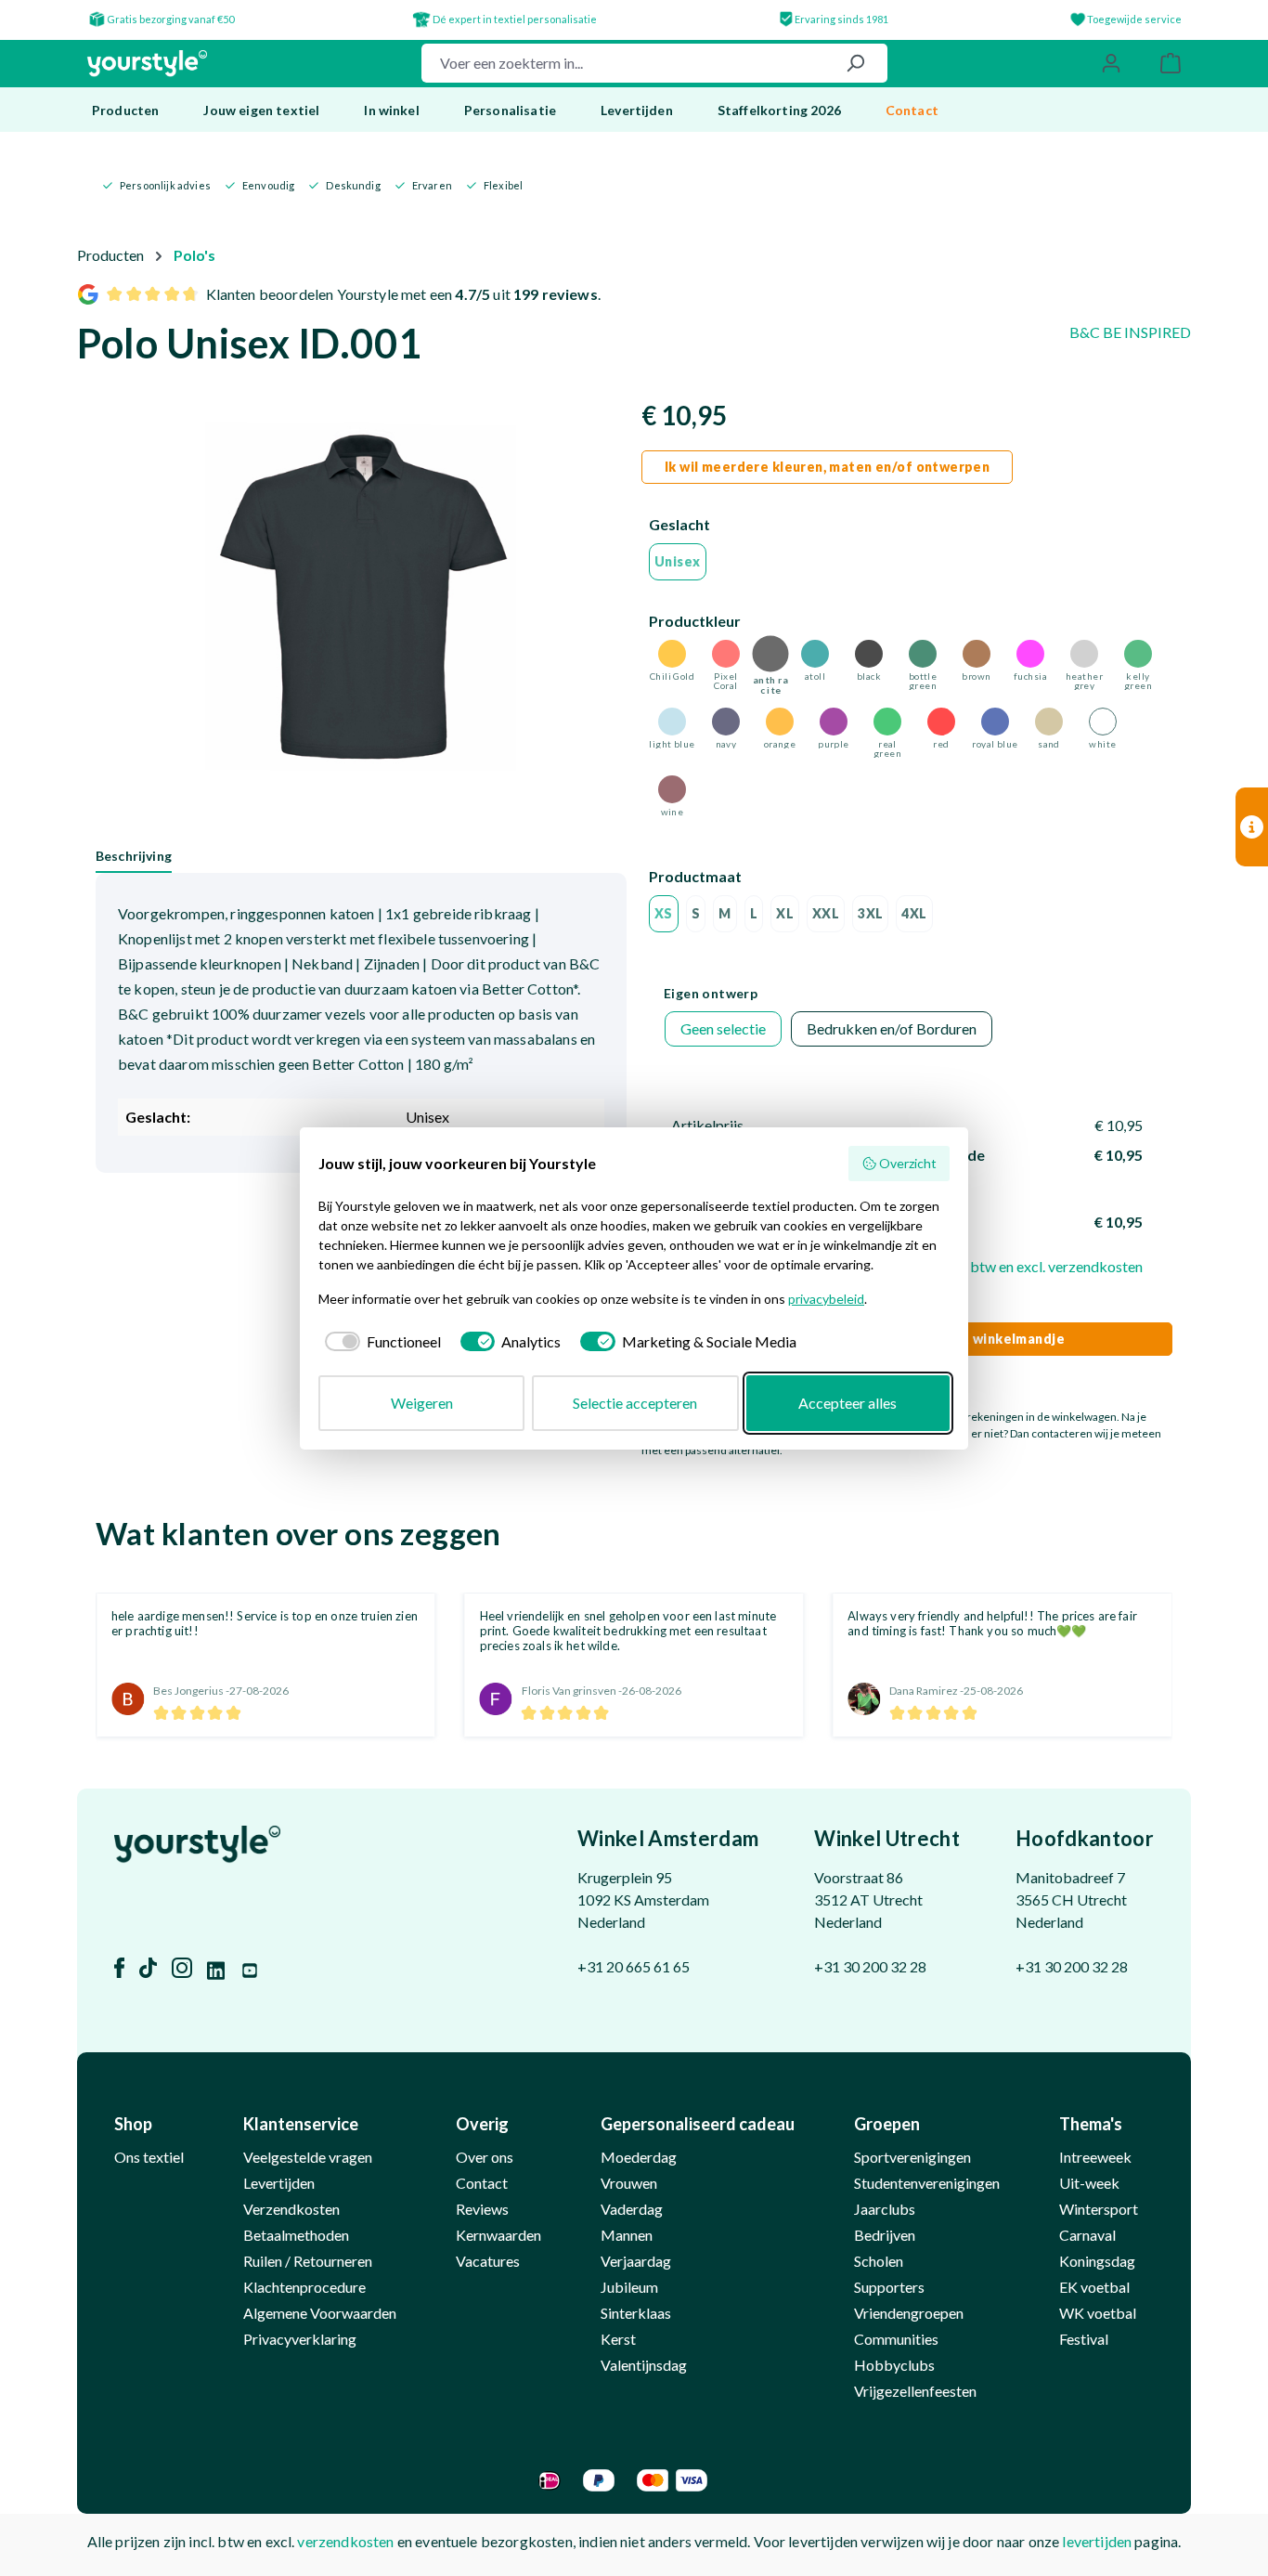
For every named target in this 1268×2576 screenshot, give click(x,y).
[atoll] (815, 654)
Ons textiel (149, 2157)
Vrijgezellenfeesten (915, 2391)
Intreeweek (1095, 2157)
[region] (361, 603)
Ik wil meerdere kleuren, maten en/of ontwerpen (827, 467)
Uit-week (1089, 2183)
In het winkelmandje (998, 1339)
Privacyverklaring (300, 2339)
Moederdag (639, 2157)
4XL (914, 913)
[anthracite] (771, 654)
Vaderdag (632, 2209)
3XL (870, 913)
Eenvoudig (268, 185)
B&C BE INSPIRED (1130, 332)
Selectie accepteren (635, 1403)
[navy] (726, 722)
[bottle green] (923, 654)
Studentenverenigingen (927, 2183)
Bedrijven (885, 2235)
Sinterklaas (636, 2313)
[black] (869, 654)
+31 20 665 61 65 (634, 1966)
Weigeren (422, 1403)
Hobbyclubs (894, 2365)
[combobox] (623, 63)
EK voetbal (1094, 2287)
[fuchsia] (1030, 654)
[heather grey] (1084, 654)
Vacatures (488, 2261)
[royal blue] (995, 722)
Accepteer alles (847, 1403)
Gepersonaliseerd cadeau (698, 2124)
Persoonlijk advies (165, 185)
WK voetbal (1098, 2313)
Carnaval (1087, 2235)
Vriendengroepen (909, 2313)
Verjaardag (636, 2261)
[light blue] (672, 722)
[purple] (834, 722)
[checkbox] (380, 1342)
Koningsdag (1097, 2261)
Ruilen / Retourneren (308, 2261)
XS (664, 913)
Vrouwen (629, 2183)
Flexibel (503, 185)
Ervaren (432, 185)
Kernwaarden (498, 2235)
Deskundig (353, 185)
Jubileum (629, 2287)
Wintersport (1099, 2209)
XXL (826, 913)
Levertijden (279, 2183)
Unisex (678, 561)
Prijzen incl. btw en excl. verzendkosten (1019, 1266)
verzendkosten (345, 2541)
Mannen (627, 2235)
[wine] (672, 789)
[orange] (780, 722)
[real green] (887, 722)
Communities (896, 2339)
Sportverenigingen (912, 2157)
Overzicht (908, 1163)
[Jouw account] (1111, 63)
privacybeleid (826, 1299)
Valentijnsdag (644, 2365)
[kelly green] (1138, 654)
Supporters (889, 2287)
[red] (941, 722)
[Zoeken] (855, 63)
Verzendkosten (291, 2209)
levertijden (1097, 2541)
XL (785, 913)
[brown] (977, 654)
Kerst (618, 2339)
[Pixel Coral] (726, 654)
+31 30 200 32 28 (870, 1966)
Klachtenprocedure (304, 2287)
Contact (482, 2183)
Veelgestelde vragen (308, 2157)
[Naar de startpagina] (147, 64)
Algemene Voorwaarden (320, 2313)
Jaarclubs (885, 2209)
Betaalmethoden (296, 2235)
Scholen (879, 2261)
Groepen (887, 2124)
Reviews (482, 2209)
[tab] (134, 856)
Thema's (1091, 2124)
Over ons (485, 2157)
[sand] (1049, 722)
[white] (1103, 722)
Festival (1084, 2339)
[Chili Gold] (672, 654)
